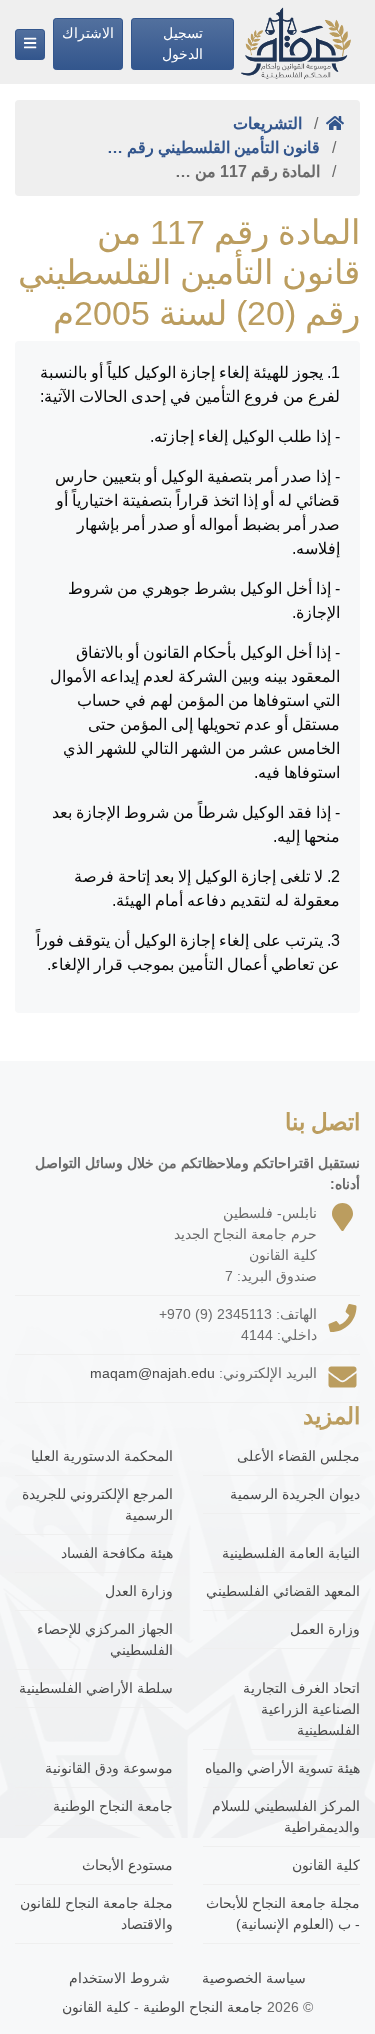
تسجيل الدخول (182, 43)
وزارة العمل (325, 1629)
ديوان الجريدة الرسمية (295, 1494)
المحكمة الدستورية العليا (102, 1456)
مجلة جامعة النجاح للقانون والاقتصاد (96, 1913)
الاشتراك (88, 33)
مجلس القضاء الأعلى (298, 1456)
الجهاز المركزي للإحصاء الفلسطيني (105, 1639)
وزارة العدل (139, 1591)
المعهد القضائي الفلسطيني (283, 1591)
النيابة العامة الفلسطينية (291, 1553)
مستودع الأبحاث (127, 1865)
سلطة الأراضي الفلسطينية (96, 1688)
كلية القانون (326, 1865)
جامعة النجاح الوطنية (113, 1806)
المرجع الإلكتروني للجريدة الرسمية (97, 1504)
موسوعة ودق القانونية (109, 1768)
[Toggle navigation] (30, 44)
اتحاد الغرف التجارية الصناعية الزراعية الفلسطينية (301, 1709)
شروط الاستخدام (119, 1978)
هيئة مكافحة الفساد (117, 1553)
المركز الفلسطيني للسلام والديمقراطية (286, 1816)
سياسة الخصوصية (254, 1978)
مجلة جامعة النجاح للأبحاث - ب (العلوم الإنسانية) (283, 1913)
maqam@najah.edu (152, 1373)
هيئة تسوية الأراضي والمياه (282, 1768)
